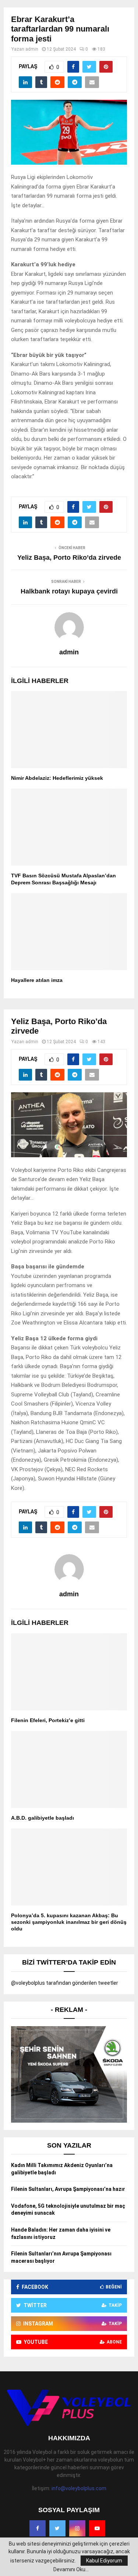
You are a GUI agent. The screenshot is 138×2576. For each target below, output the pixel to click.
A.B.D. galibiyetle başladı (43, 1818)
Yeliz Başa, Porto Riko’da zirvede (69, 558)
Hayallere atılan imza (37, 980)
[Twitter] (57, 2528)
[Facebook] (38, 2528)
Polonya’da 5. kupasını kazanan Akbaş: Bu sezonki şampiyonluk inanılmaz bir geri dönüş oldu (69, 1922)
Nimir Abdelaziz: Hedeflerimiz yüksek (57, 778)
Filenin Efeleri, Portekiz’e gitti (48, 1720)
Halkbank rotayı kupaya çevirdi (69, 591)
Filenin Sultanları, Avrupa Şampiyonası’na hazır (68, 2189)
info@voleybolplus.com (79, 2488)
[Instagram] (77, 2528)
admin (32, 49)
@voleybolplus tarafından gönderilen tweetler (65, 1983)
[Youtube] (97, 2528)
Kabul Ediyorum (104, 2561)
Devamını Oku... (71, 2569)
